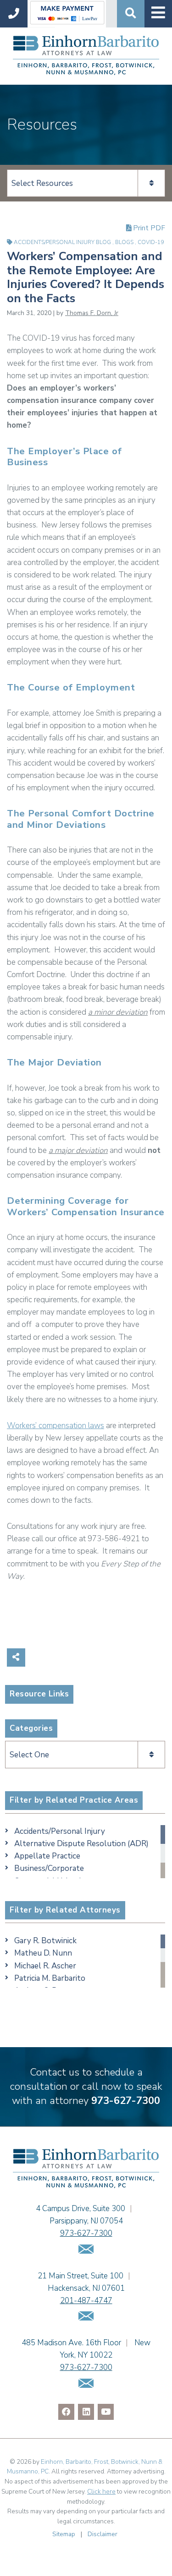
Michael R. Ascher (45, 1966)
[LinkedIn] (86, 2412)
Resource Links (39, 1694)
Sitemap (64, 2534)
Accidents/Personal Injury (60, 1831)
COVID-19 (151, 242)
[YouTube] (106, 2412)
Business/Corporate (49, 1868)
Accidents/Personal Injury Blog (63, 242)
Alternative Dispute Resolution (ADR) (81, 1844)
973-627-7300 (126, 2101)
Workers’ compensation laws (55, 1426)
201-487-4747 (86, 2301)
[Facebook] (66, 2412)
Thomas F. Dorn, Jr (92, 313)
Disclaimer (103, 2534)
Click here (101, 2492)
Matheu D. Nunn (43, 1953)
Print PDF (148, 228)
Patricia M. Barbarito (50, 1978)
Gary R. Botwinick (45, 1941)
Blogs (125, 242)
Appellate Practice (47, 1856)
